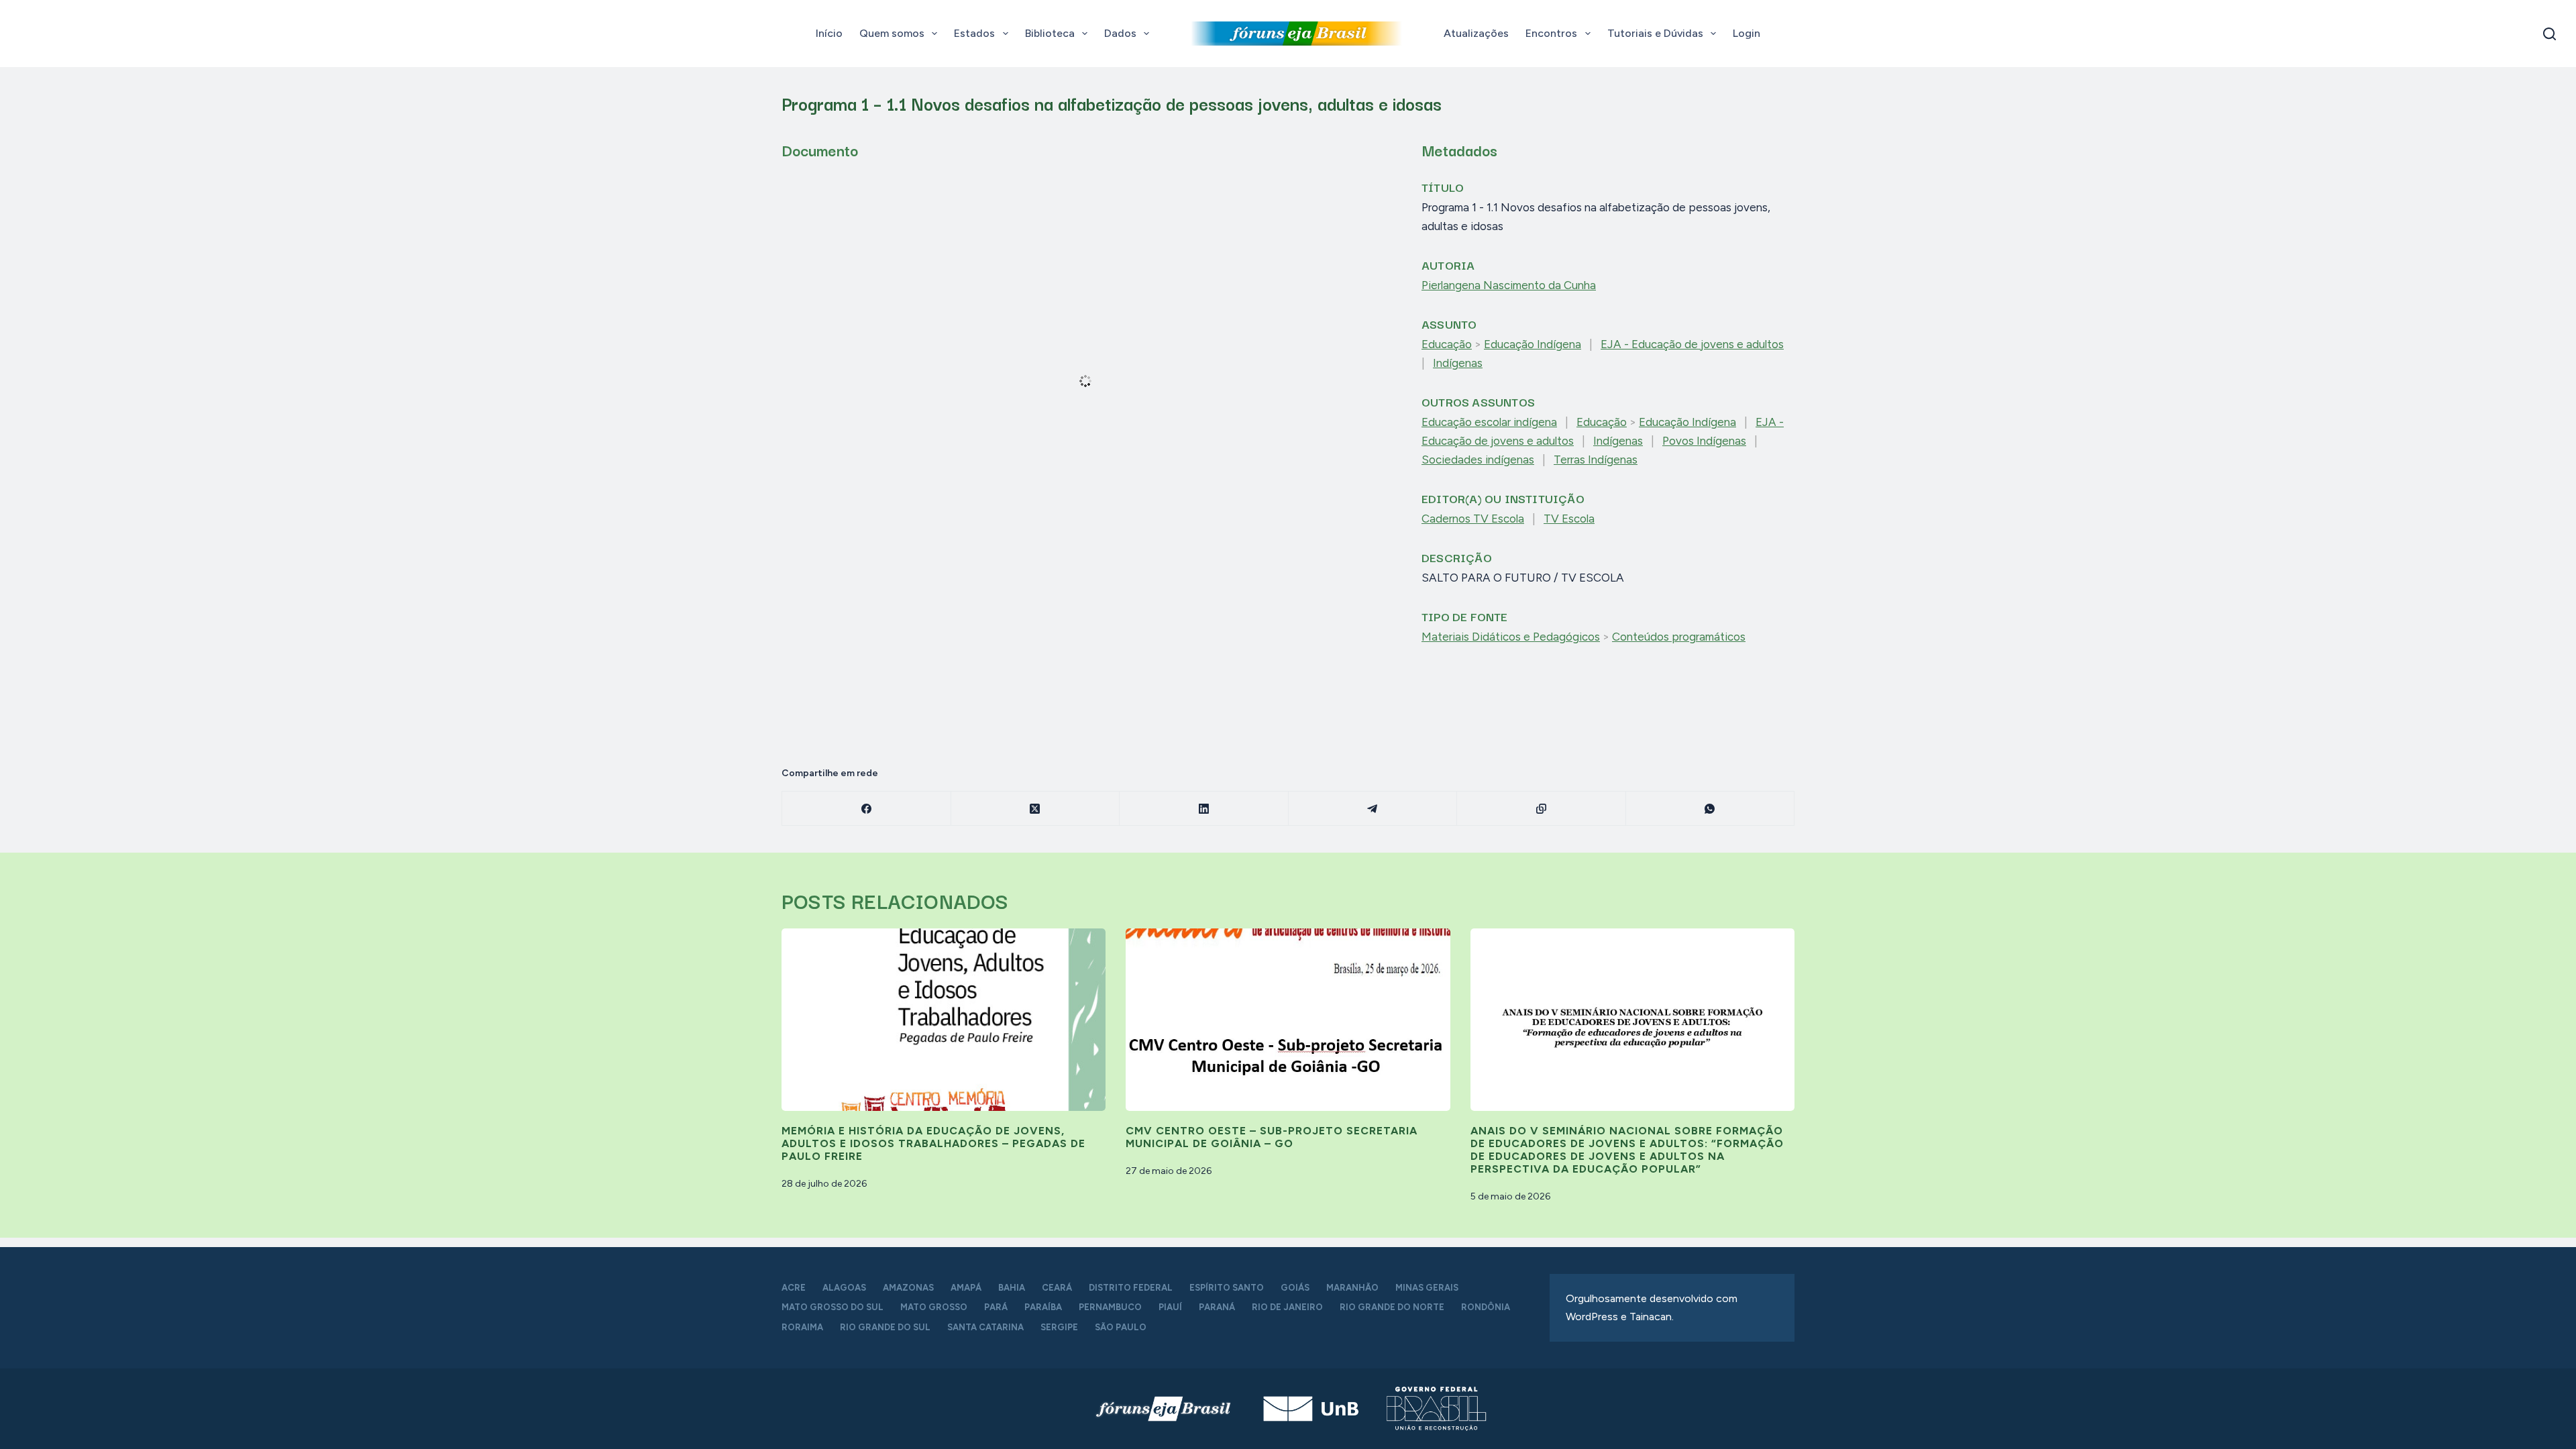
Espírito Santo (1227, 1288)
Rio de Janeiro (1287, 1307)
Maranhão (1352, 1288)
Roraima (802, 1327)
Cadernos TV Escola (1473, 519)
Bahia (1012, 1288)
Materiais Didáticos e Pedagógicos (1511, 637)
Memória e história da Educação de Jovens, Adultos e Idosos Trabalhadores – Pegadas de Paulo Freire (933, 1143)
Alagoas (844, 1288)
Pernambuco (1110, 1307)
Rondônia (1486, 1307)
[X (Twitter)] (1036, 809)
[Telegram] (1373, 809)
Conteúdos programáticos (1679, 637)
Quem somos (892, 33)
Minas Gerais (1427, 1288)
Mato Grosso (934, 1307)
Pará (996, 1307)
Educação (1447, 344)
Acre (794, 1288)
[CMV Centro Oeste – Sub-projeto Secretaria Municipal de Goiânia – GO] (1288, 1020)
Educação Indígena (1533, 344)
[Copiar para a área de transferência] (1542, 809)
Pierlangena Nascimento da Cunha (1509, 285)
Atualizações (1476, 33)
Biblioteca (1050, 33)
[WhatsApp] (1711, 809)
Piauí (1170, 1307)
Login (1747, 33)
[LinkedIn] (1204, 809)
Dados (1120, 33)
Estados (974, 33)
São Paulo (1121, 1327)
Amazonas (908, 1288)
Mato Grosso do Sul (833, 1307)
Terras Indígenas (1596, 460)
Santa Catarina (985, 1327)
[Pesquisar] (2550, 34)
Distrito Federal (1131, 1288)
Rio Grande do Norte (1392, 1307)
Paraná (1217, 1307)
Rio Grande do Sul (885, 1327)
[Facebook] (867, 809)
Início (829, 33)
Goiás (1295, 1288)
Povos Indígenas (1704, 441)
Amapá (966, 1288)
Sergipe (1059, 1327)
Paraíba (1043, 1307)
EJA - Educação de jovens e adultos (1692, 344)
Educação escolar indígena (1489, 422)
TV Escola (1569, 519)
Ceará (1057, 1288)
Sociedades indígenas (1478, 460)
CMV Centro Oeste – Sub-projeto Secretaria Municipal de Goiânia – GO (1272, 1137)
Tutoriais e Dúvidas (1655, 33)
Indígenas (1458, 363)
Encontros (1551, 33)
